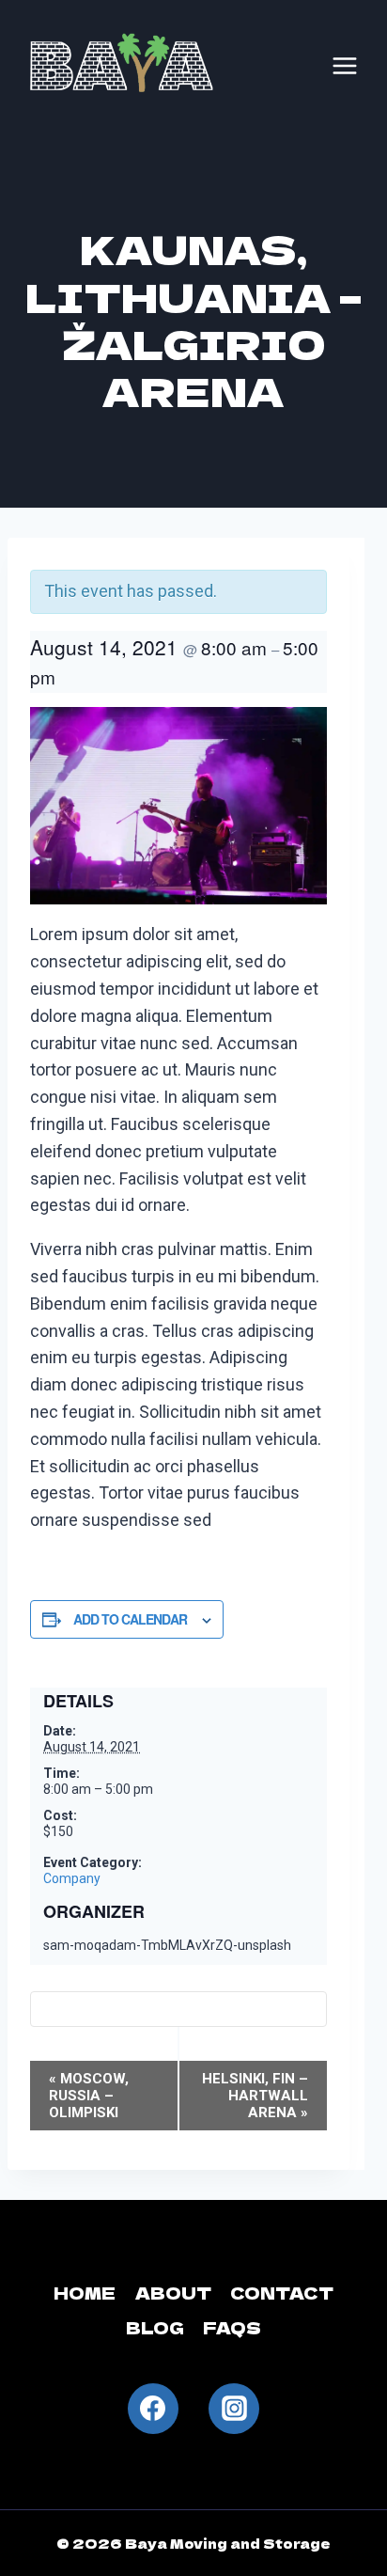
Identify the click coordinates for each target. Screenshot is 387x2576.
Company (72, 1878)
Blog (155, 2327)
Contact (282, 2293)
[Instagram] (234, 2409)
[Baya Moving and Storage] (122, 66)
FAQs (232, 2327)
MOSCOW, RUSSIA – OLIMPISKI (89, 2096)
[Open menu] (345, 66)
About (173, 2293)
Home (85, 2293)
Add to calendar (130, 1619)
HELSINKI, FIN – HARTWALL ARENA (255, 2096)
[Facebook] (153, 2409)
